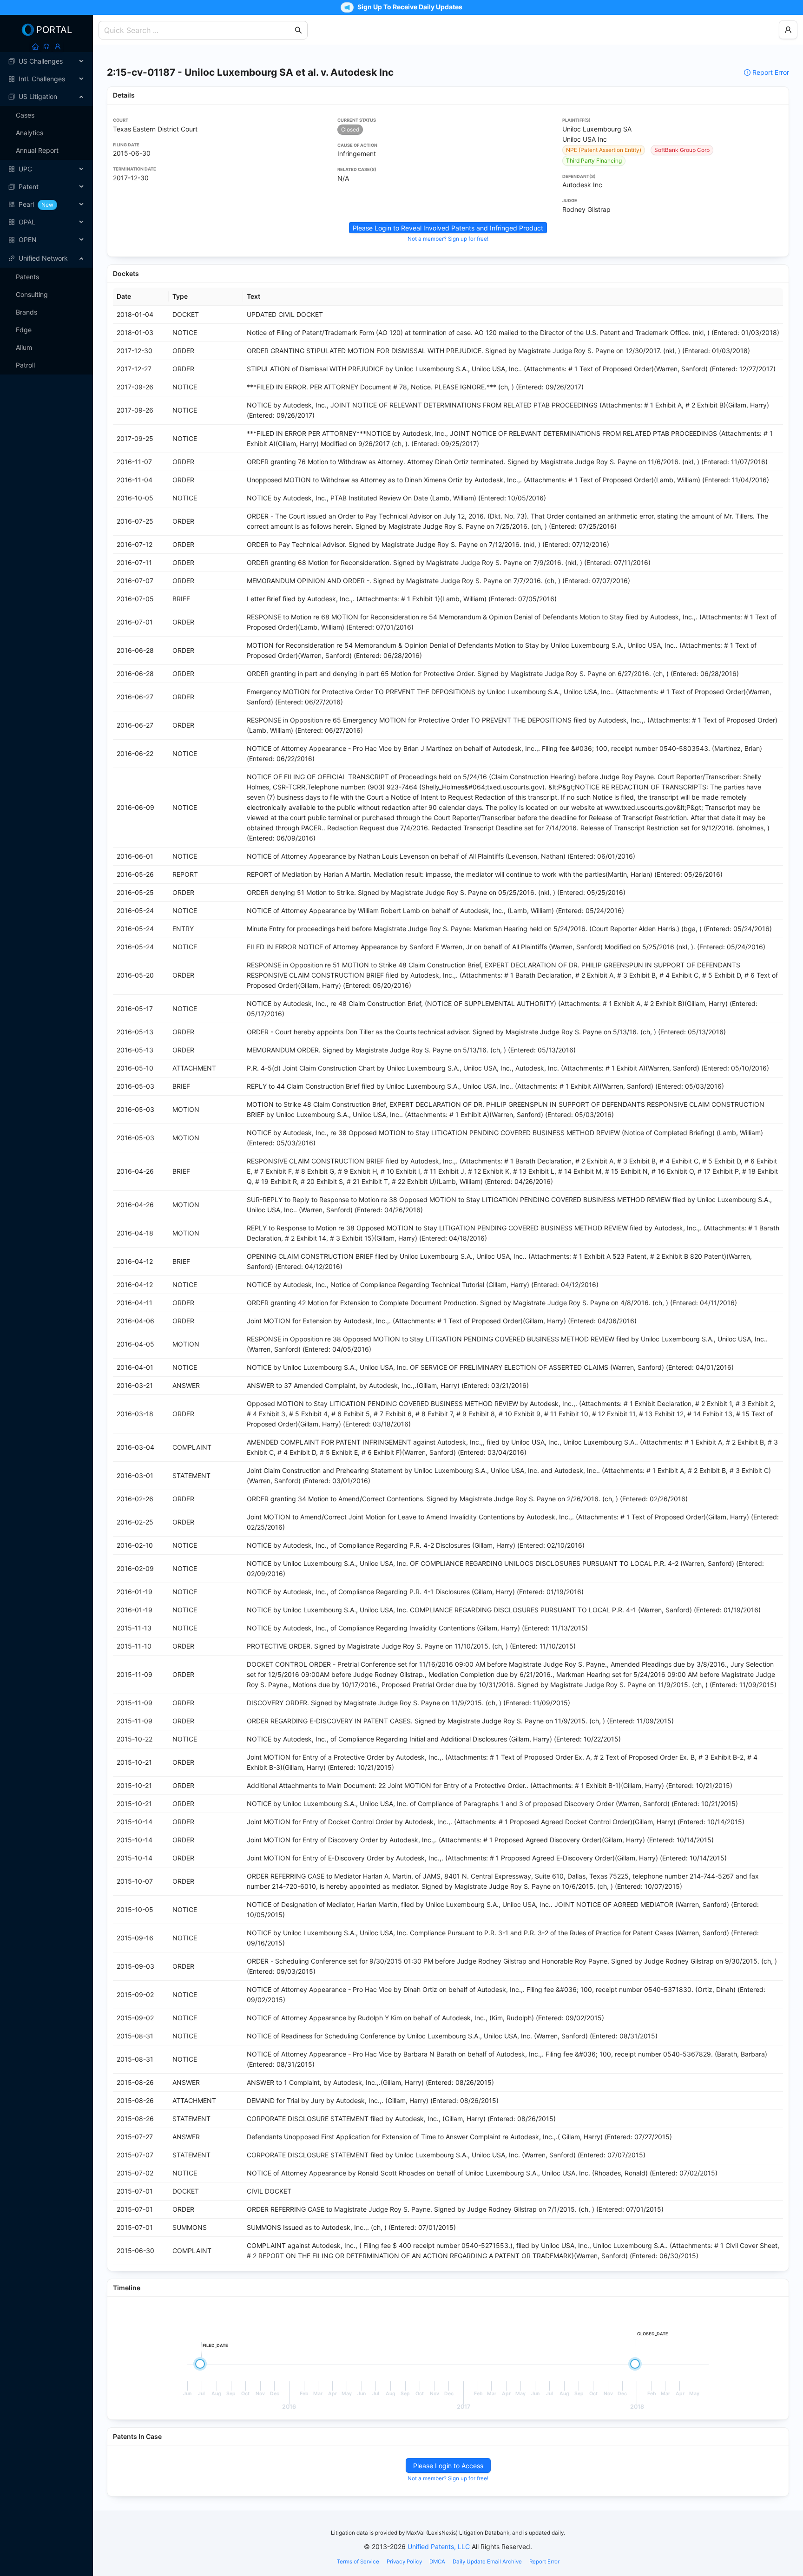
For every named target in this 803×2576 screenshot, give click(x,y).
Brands (26, 312)
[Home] (35, 46)
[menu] (46, 151)
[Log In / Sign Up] (58, 46)
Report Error (771, 72)
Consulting (32, 294)
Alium (24, 347)
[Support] (46, 46)
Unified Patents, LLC (439, 2546)
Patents (27, 277)
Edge (24, 330)
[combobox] (198, 30)
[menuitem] (46, 61)
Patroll (25, 365)
